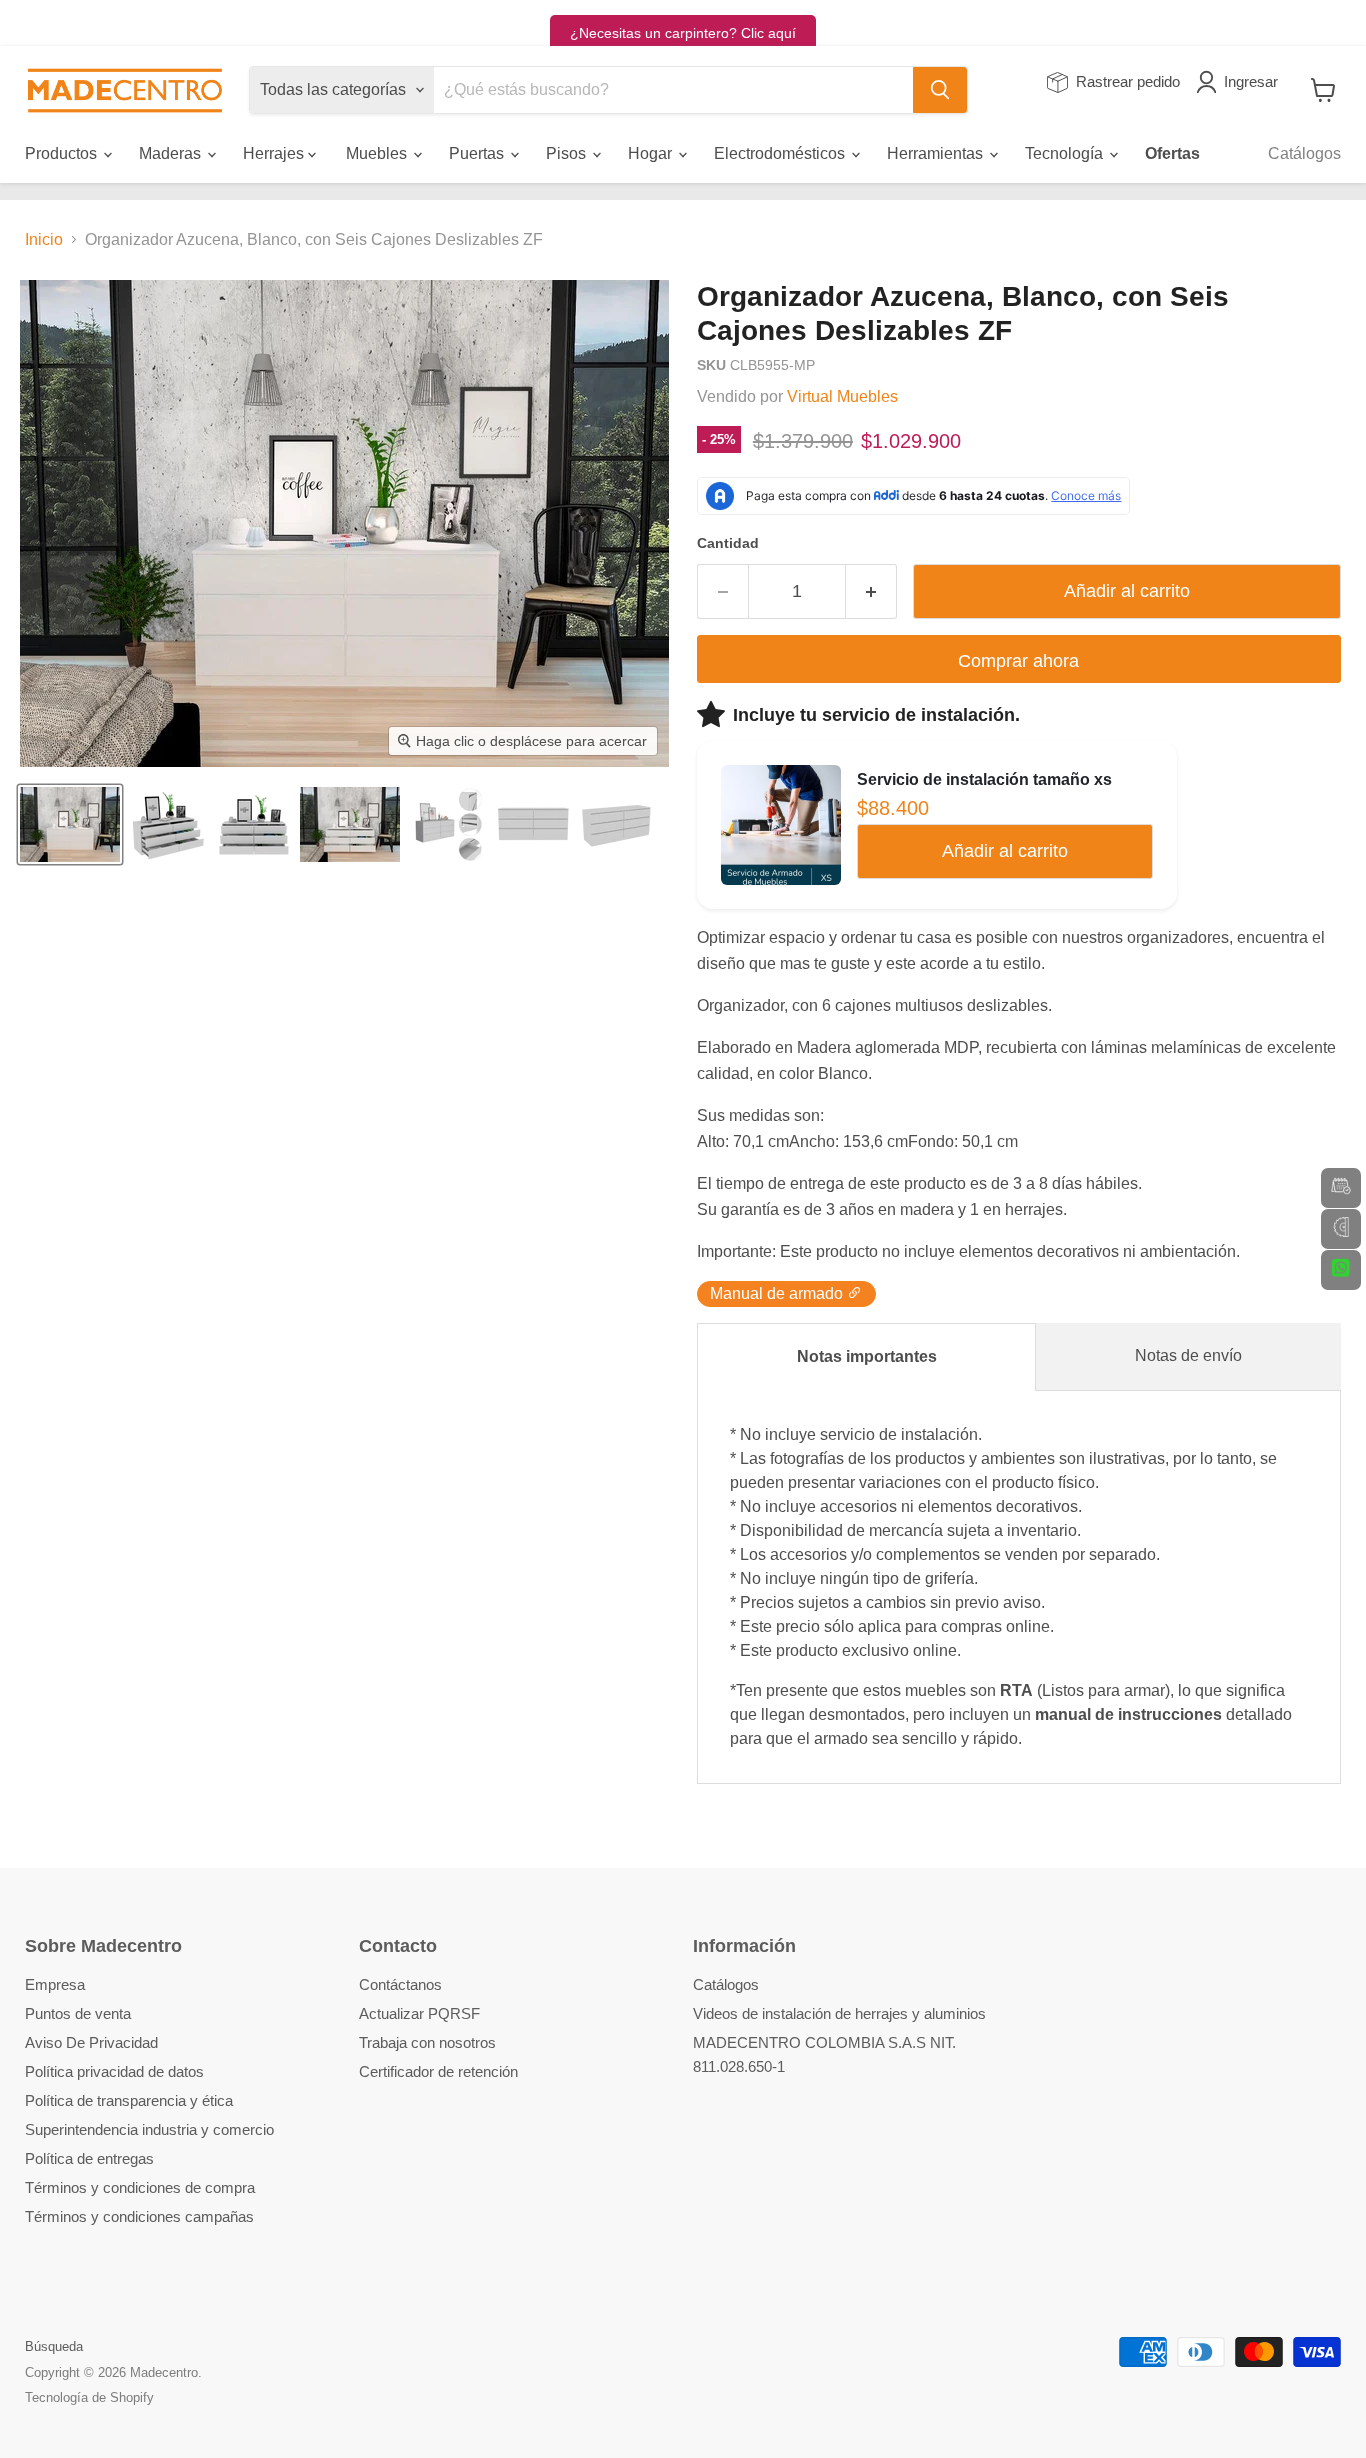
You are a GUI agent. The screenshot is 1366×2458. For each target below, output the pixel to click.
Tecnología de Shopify (89, 2397)
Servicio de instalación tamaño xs (984, 779)
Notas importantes (867, 1356)
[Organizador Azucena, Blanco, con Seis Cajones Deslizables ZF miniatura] (70, 824)
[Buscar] (940, 90)
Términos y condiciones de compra (140, 2187)
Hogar (652, 153)
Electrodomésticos (781, 153)
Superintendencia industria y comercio (149, 2129)
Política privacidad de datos (114, 2071)
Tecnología (1066, 153)
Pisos (568, 153)
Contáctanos (400, 1984)
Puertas (478, 153)
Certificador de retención (438, 2071)
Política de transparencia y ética (129, 2100)
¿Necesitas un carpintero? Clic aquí (683, 33)
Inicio (44, 239)
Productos (63, 153)
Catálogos (1304, 153)
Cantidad (728, 543)
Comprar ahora (1018, 661)
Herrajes (275, 153)
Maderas (172, 153)
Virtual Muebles (842, 396)
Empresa (55, 1984)
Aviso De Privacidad (91, 2042)
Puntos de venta (78, 2013)
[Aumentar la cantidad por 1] (871, 591)
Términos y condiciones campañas (139, 2216)
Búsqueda (54, 2346)
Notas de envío (1188, 1355)
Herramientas (937, 153)
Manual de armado (778, 1293)
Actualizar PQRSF (419, 2013)
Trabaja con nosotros (427, 2042)
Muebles (378, 153)
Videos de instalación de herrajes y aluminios (839, 2013)
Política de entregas (89, 2158)
